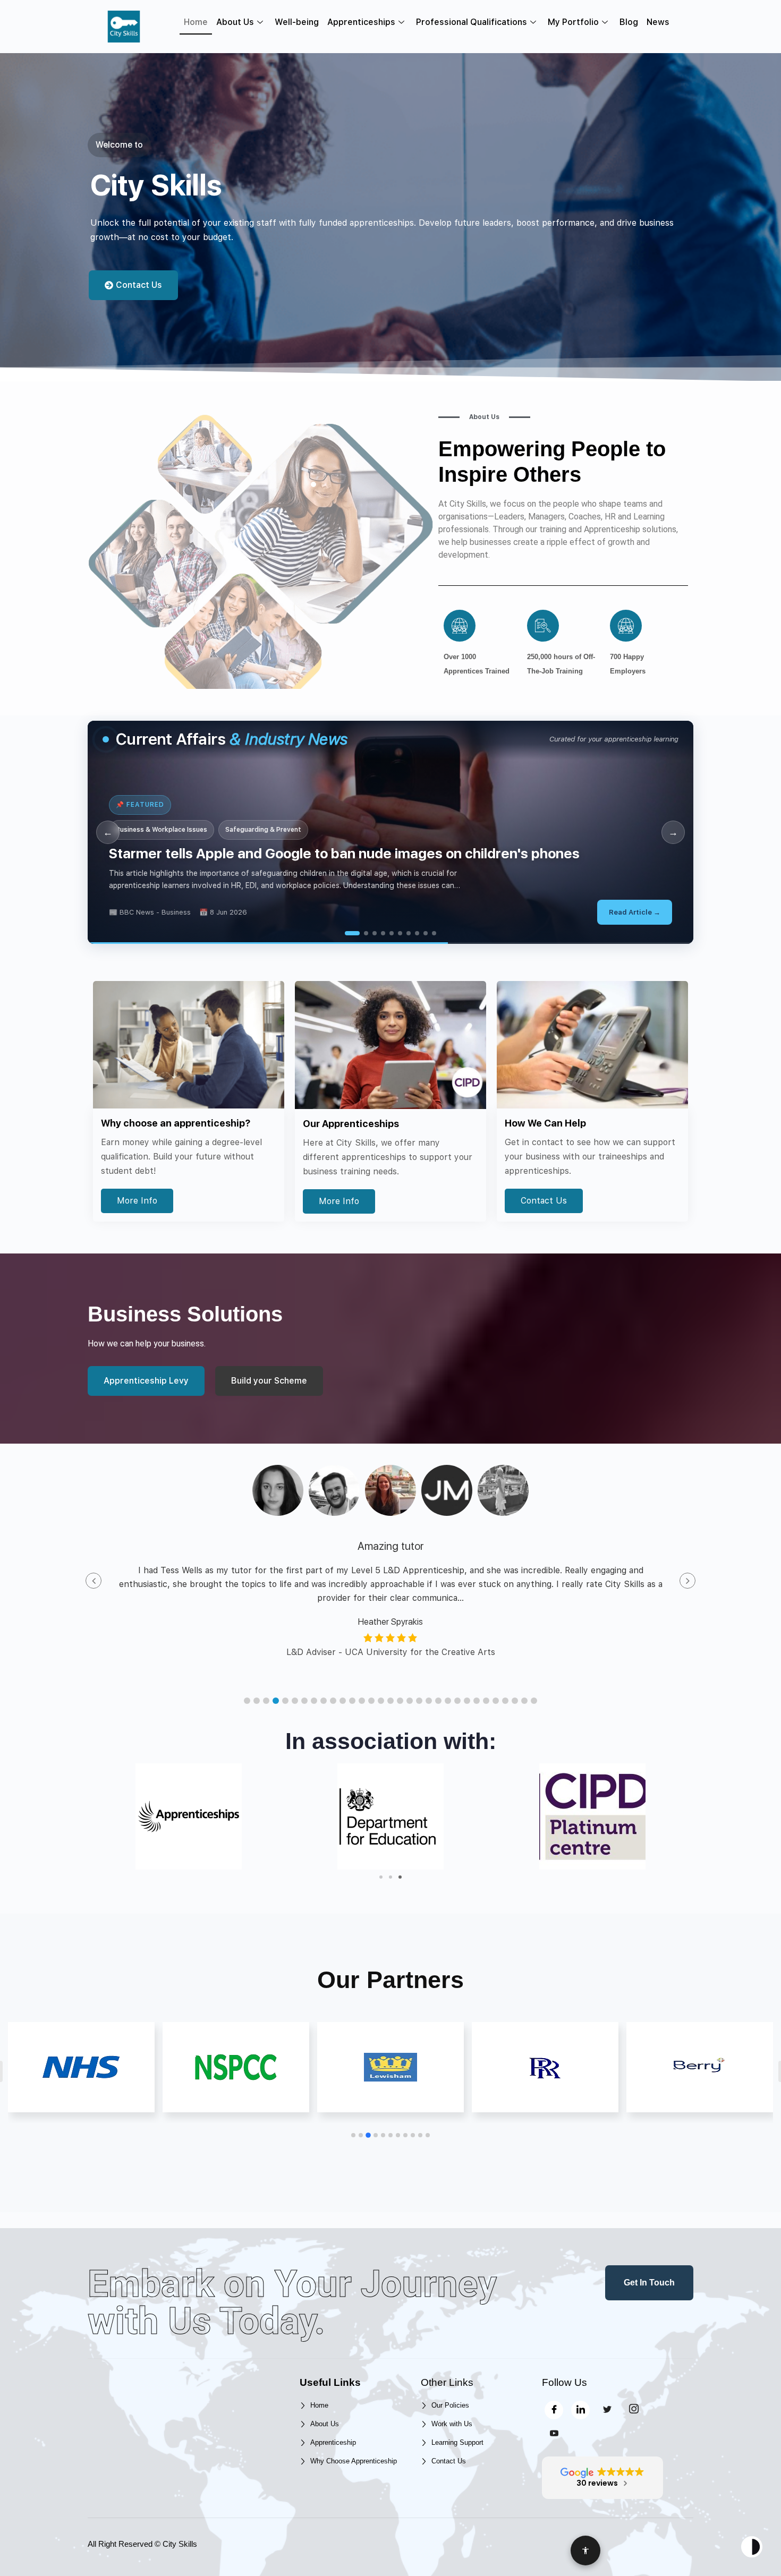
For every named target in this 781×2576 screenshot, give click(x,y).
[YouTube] (554, 2434)
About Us (235, 22)
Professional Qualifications (472, 22)
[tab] (347, 933)
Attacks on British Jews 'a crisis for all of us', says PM (281, 853)
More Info (137, 1201)
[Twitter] (607, 2410)
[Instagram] (634, 2410)
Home (196, 22)
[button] (247, 1701)
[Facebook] (554, 2410)
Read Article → (635, 912)
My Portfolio (573, 22)
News (658, 22)
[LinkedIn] (580, 2410)
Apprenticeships (361, 22)
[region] (390, 832)
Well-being (297, 22)
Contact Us (544, 1201)
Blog (629, 22)
